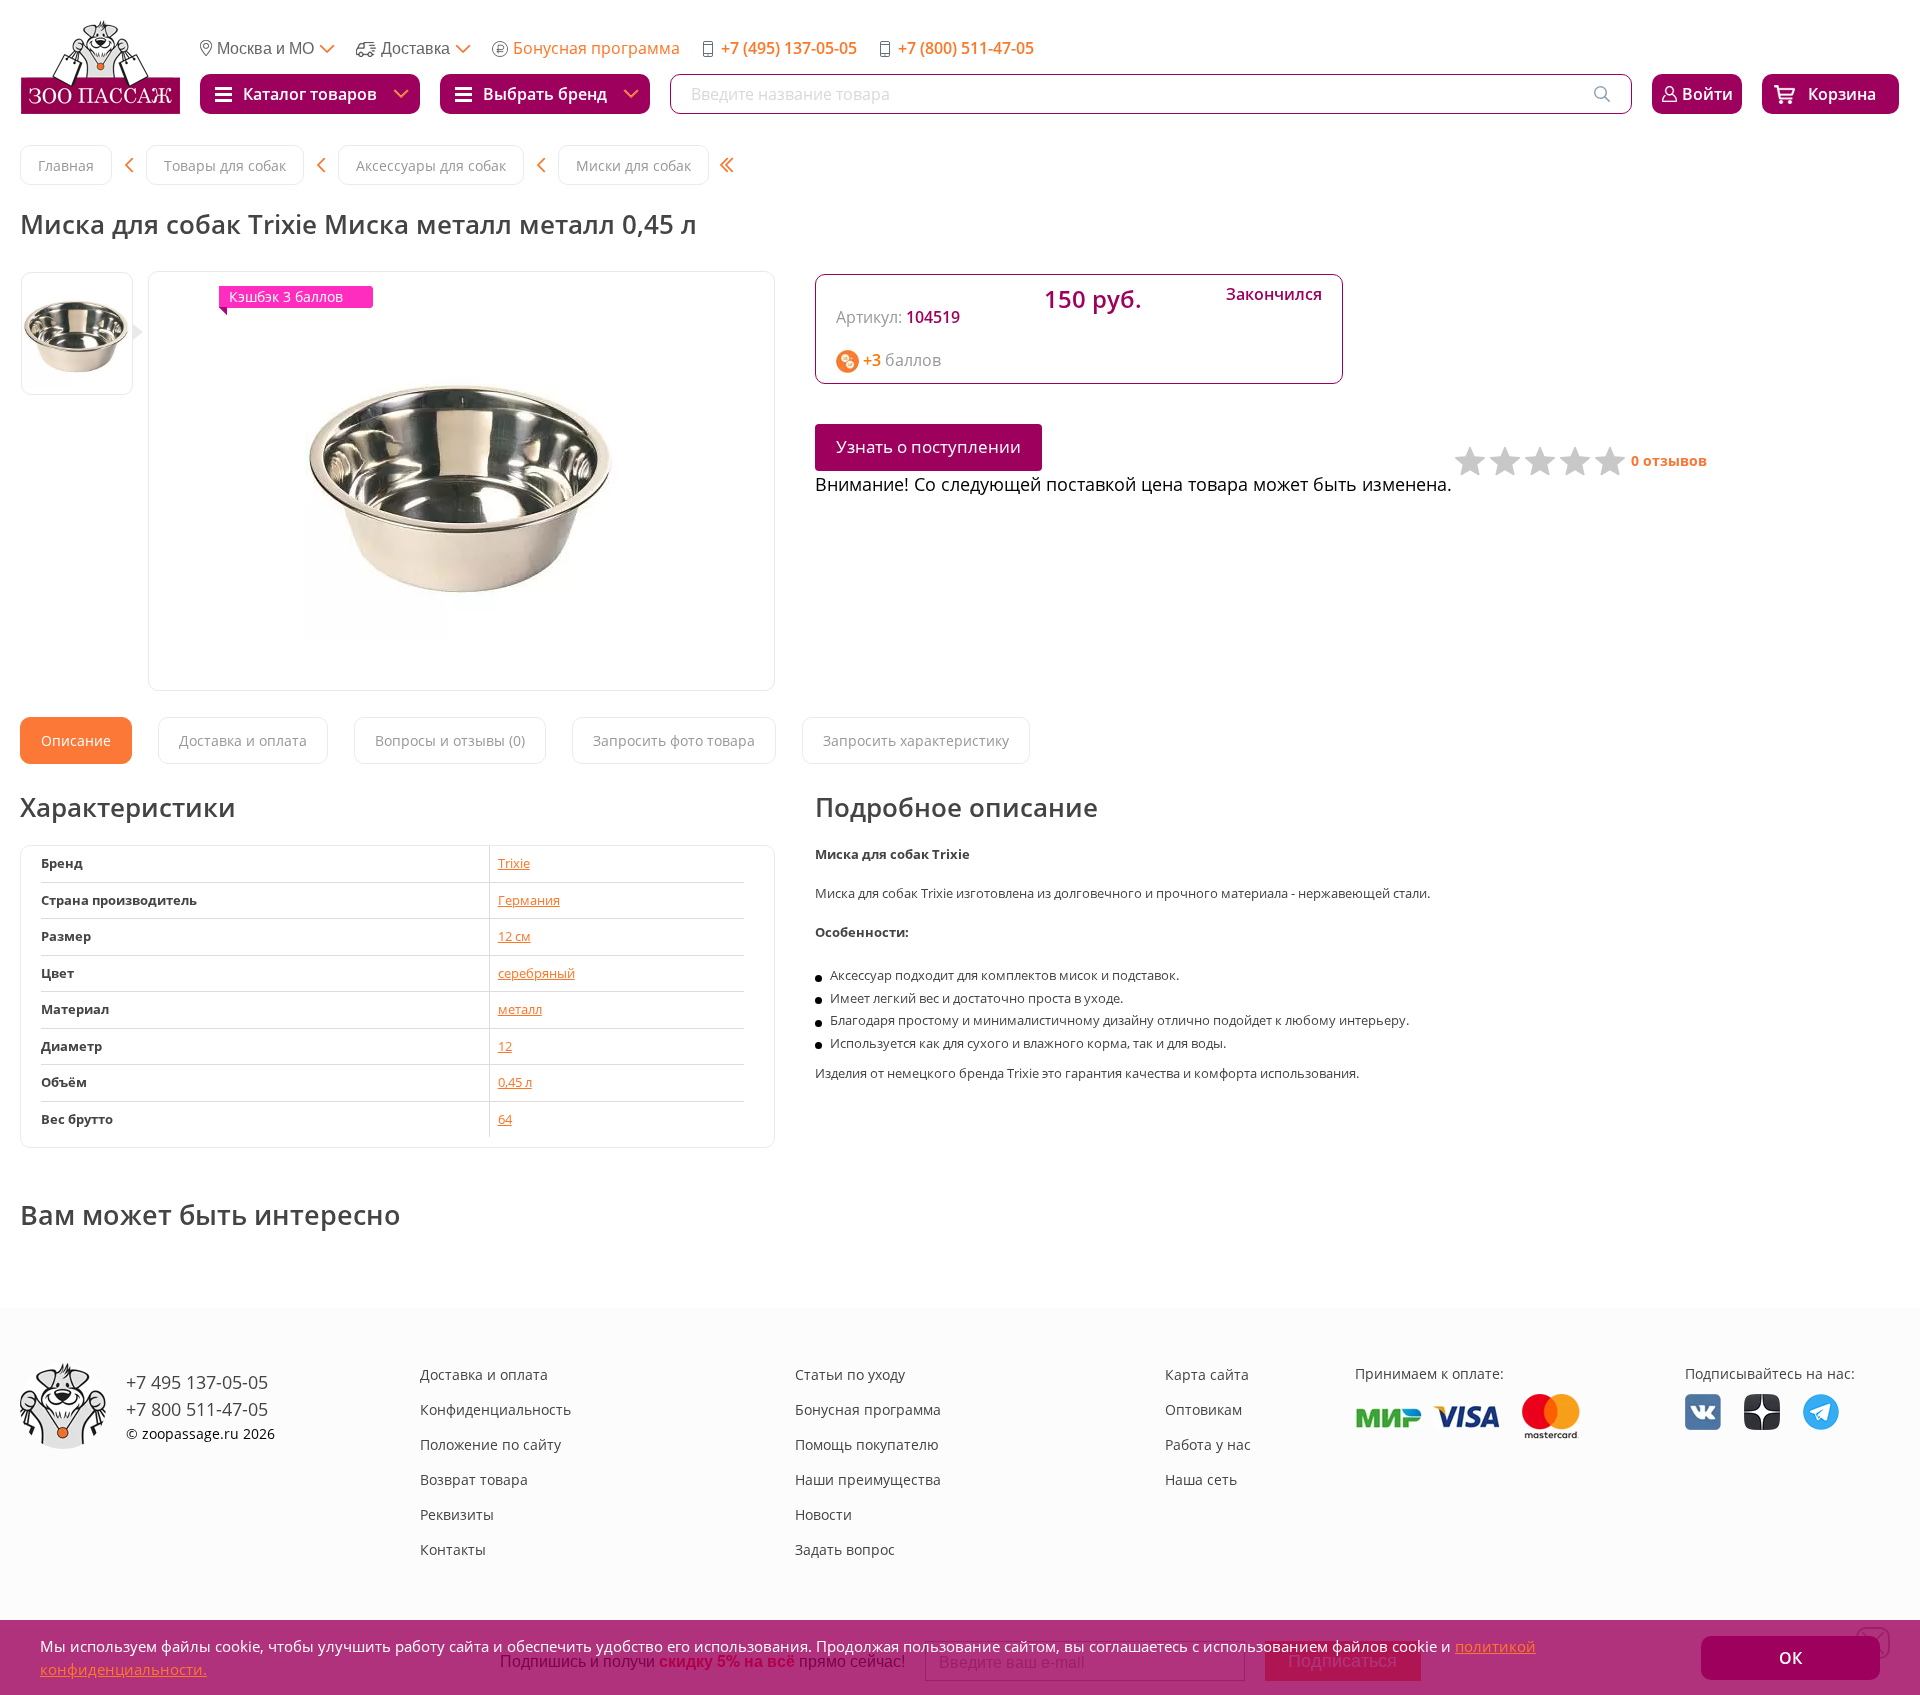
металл (520, 1009)
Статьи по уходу (850, 1374)
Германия (529, 900)
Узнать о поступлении (928, 446)
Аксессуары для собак (431, 165)
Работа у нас (1208, 1444)
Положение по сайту (490, 1444)
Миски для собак (633, 165)
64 (505, 1119)
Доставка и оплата (484, 1374)
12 (505, 1046)
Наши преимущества (868, 1479)
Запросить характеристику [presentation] (916, 740)
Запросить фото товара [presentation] (674, 740)
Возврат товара (474, 1479)
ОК (1790, 1658)
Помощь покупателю (867, 1444)
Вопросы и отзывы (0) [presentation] (450, 740)
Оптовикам (1203, 1409)
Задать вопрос (845, 1549)
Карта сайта (1207, 1374)
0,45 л (515, 1082)
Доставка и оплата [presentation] (243, 740)
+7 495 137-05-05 (197, 1382)
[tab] (76, 740)
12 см (514, 936)
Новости (823, 1514)
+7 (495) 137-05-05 (789, 48)
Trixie (514, 863)
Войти (1707, 94)
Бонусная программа (596, 48)
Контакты (453, 1549)
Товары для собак (225, 165)
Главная (66, 165)
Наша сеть (1201, 1479)
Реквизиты (457, 1514)
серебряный (536, 973)
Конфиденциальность (495, 1409)
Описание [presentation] (76, 740)
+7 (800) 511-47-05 (966, 48)
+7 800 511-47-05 (197, 1409)
